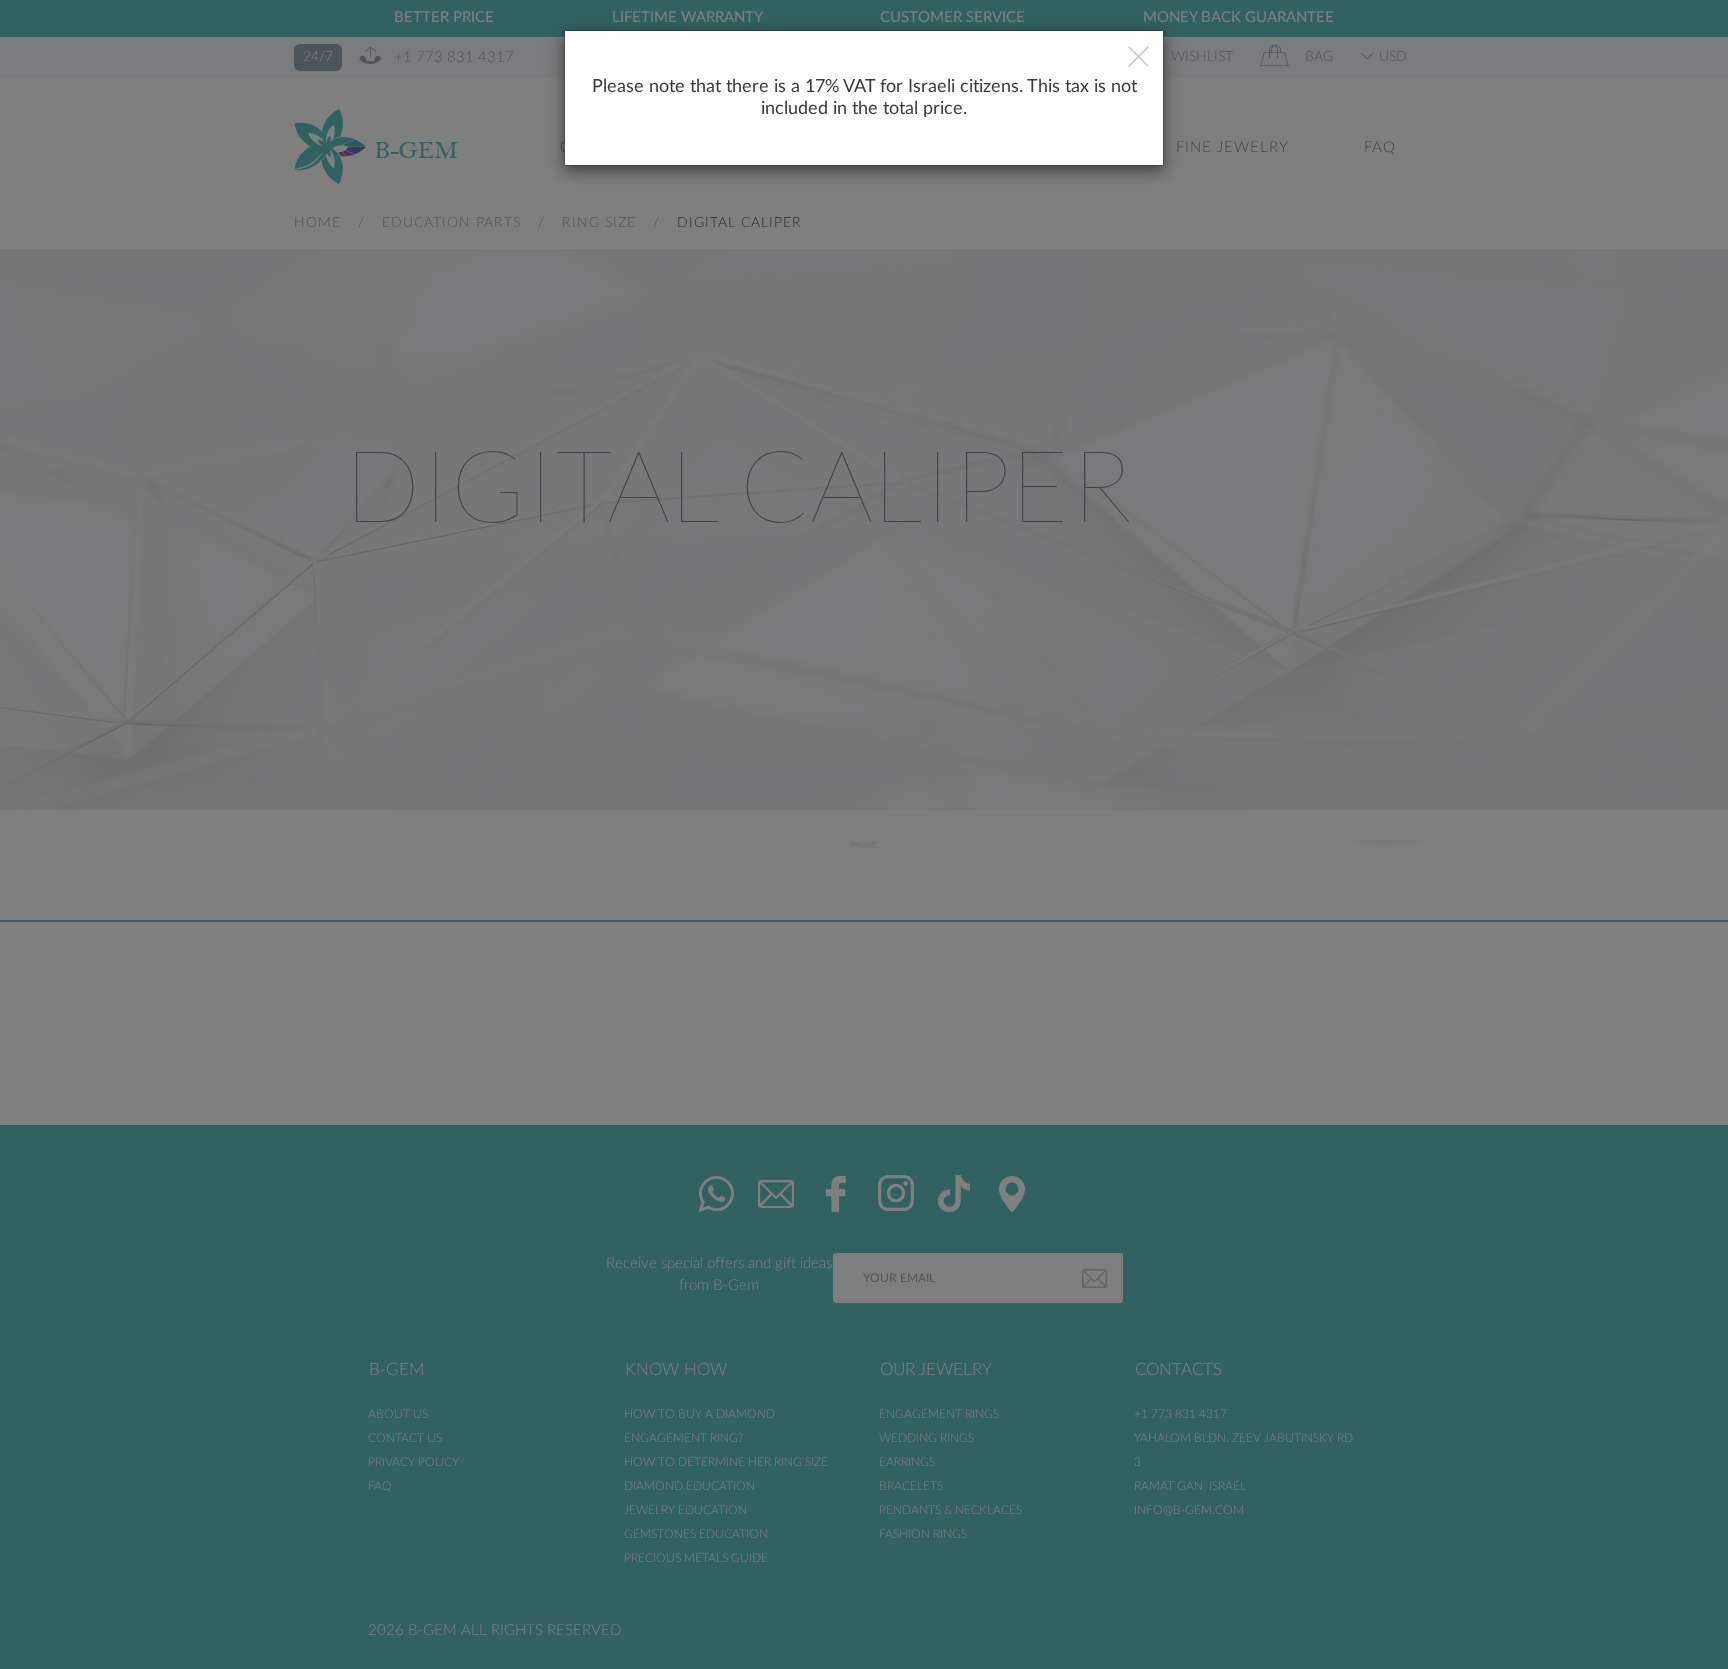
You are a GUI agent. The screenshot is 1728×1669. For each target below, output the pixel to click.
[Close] (1138, 59)
